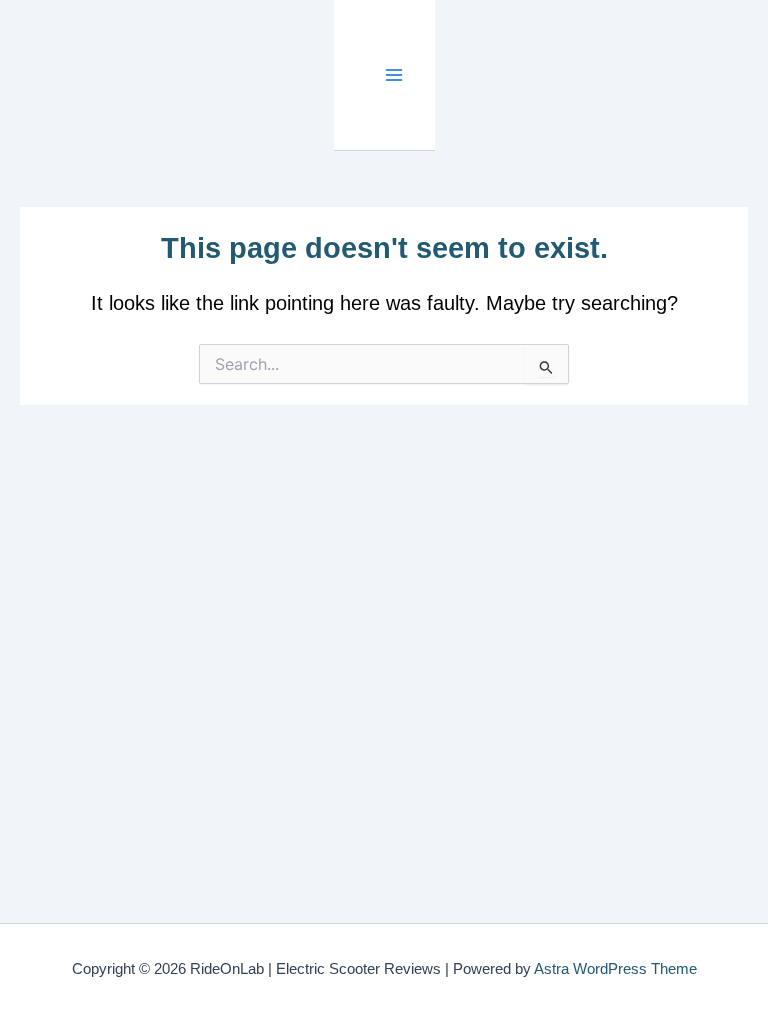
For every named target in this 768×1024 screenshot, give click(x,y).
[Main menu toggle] (394, 75)
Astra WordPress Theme (615, 969)
